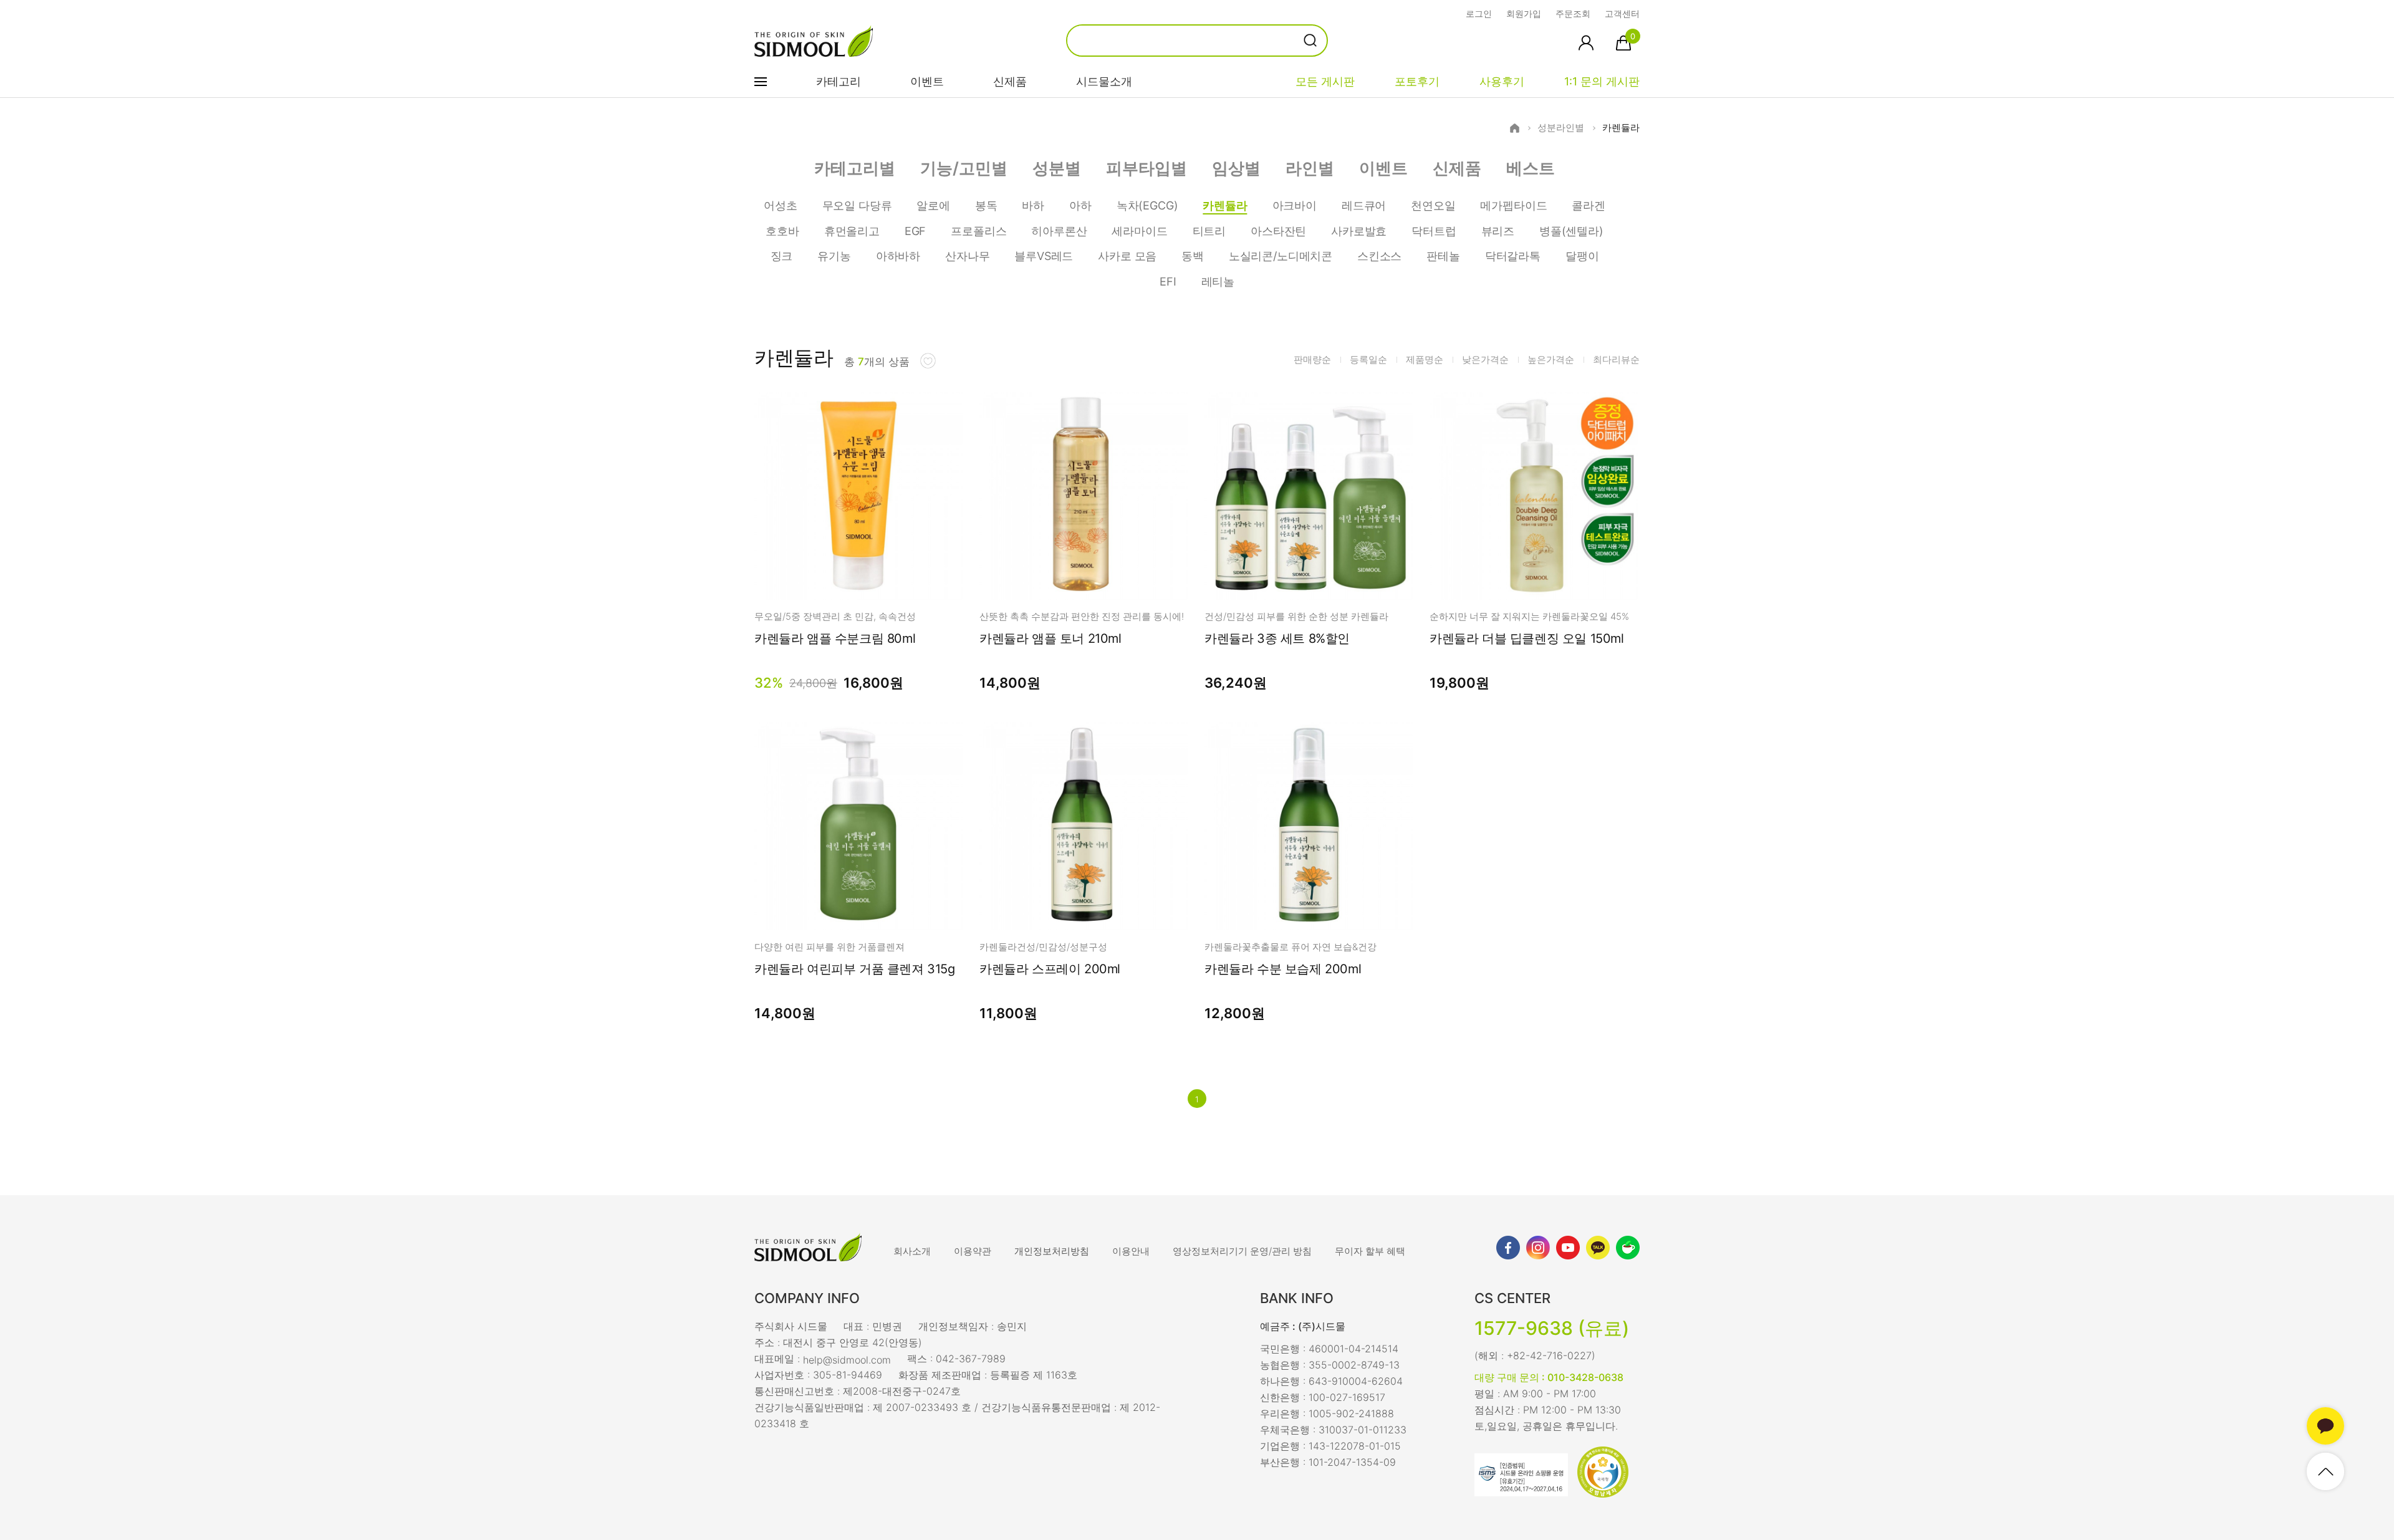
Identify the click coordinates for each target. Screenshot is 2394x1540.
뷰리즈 (1498, 231)
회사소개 (912, 1251)
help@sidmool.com (847, 1359)
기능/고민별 (964, 168)
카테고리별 (855, 168)
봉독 (986, 205)
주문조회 (1573, 13)
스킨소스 (1379, 256)
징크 (782, 256)
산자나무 (967, 256)
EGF (915, 231)
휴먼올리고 (852, 231)
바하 (1033, 205)
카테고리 (839, 81)
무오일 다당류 (857, 205)
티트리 (1209, 231)
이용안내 (1131, 1251)
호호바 (782, 231)
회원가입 (1524, 13)
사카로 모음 (1127, 256)
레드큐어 (1364, 205)
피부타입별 (1147, 168)
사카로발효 (1359, 231)
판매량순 (1312, 359)
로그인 (1479, 13)
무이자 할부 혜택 (1370, 1251)
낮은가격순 (1485, 359)
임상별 (1236, 168)
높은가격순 (1551, 359)
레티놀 (1218, 282)
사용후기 (1502, 81)
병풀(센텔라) (1571, 231)
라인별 (1310, 168)
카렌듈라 (1621, 128)
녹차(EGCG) (1147, 205)
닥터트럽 (1434, 231)
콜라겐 (1588, 205)
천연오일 (1433, 205)
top (2325, 1471)
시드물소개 (1104, 81)
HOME (1515, 128)
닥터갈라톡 (1513, 256)
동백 (1193, 256)
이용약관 (973, 1251)
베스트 (1531, 168)
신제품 (1010, 81)
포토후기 (1417, 81)
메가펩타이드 (1513, 205)
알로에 (933, 205)
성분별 (1057, 168)
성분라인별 (1561, 128)
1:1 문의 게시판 (1602, 81)
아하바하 (898, 256)
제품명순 (1425, 359)
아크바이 (1295, 205)
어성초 (780, 205)
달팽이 (1582, 256)
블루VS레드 (1044, 256)
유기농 (834, 256)
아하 (1080, 205)
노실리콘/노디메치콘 (1281, 256)
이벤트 (927, 81)
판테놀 (1443, 256)
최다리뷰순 (1616, 359)
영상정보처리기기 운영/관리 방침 (1242, 1251)
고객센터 (1622, 13)
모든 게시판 (1325, 81)
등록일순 (1368, 359)
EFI (1168, 282)
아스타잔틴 (1278, 231)
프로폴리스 (978, 231)
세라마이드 (1139, 231)
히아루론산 (1059, 231)
